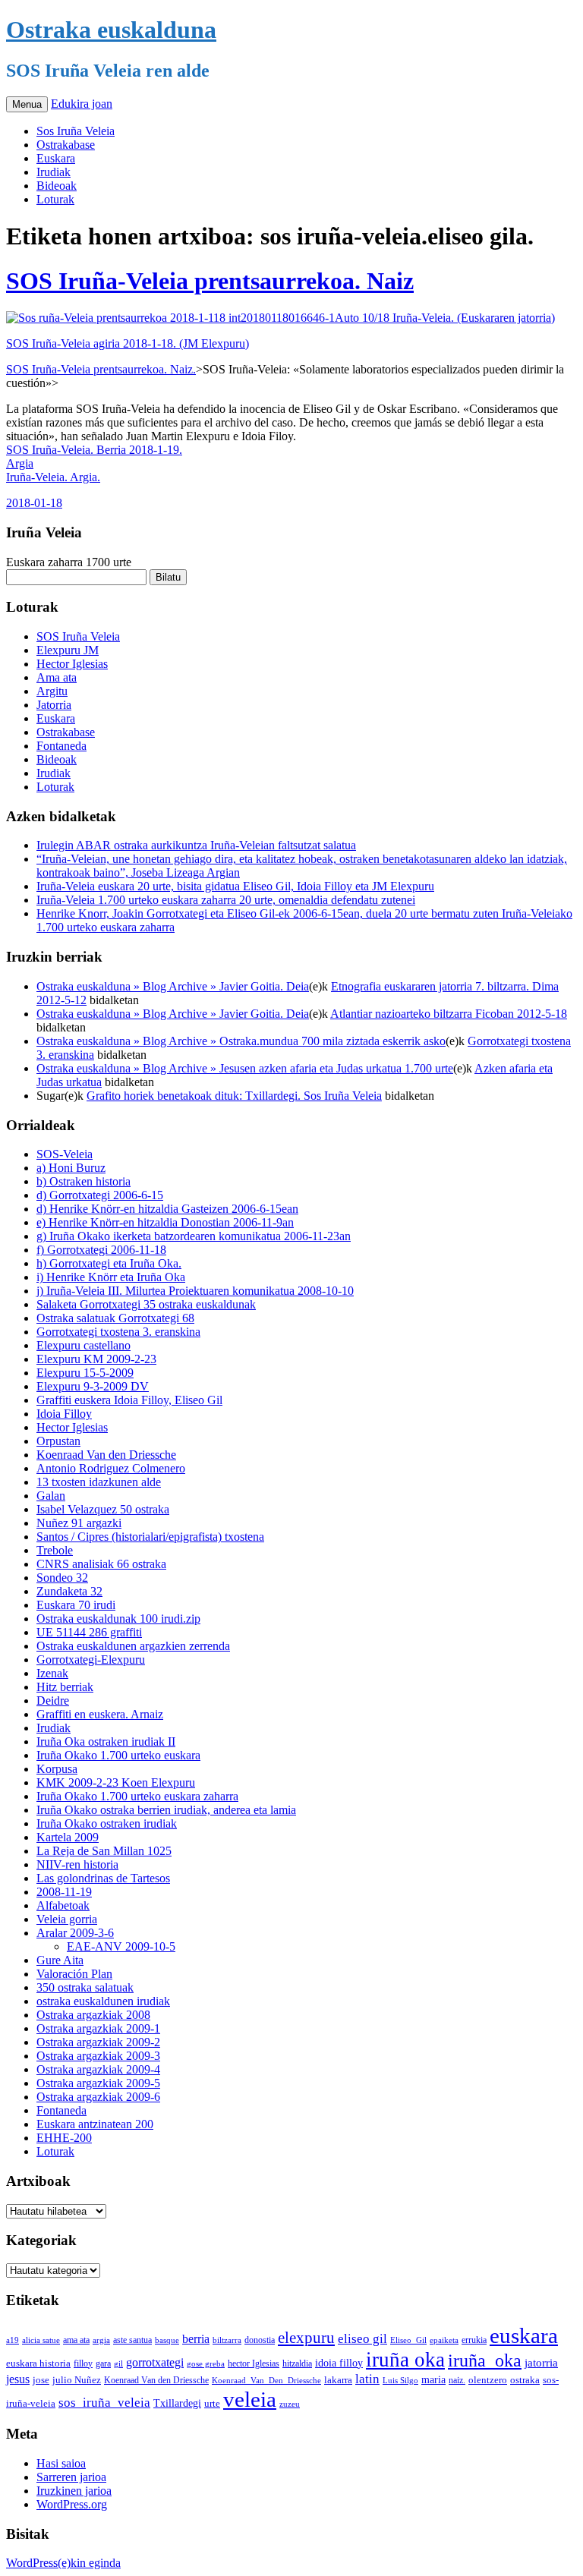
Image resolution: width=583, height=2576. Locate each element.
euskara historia (38, 2363)
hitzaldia (297, 2363)
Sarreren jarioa (71, 2477)
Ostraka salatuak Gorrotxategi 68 (115, 1318)
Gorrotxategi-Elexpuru (91, 1660)
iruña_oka (485, 2360)
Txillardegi (177, 2403)
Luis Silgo (400, 2380)
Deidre (53, 1701)
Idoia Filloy (64, 1414)
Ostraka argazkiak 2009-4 (98, 2069)
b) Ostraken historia (84, 1181)
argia (101, 2340)
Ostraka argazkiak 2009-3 (98, 2056)
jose (41, 2380)
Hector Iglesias (72, 664)
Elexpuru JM (68, 650)
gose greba (206, 2363)
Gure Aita (60, 1960)
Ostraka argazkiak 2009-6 (98, 2097)
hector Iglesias (254, 2364)
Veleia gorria (67, 1919)
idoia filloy (339, 2363)
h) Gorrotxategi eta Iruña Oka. (109, 1263)
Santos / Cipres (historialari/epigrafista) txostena (150, 1537)
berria (196, 2339)
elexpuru (306, 2338)
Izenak (52, 1673)
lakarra (338, 2380)
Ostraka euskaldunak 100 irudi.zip (118, 1619)
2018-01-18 (34, 503)
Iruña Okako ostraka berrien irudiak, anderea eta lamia (166, 1810)
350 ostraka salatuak (85, 1987)
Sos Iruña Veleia (76, 131)
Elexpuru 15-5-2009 (85, 1373)
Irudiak (54, 172)
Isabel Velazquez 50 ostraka (103, 1509)
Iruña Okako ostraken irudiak (107, 1823)
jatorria (541, 2363)
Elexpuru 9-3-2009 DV (93, 1386)
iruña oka (405, 2360)
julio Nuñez (77, 2380)
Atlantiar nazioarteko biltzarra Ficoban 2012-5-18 (449, 1014)
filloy (83, 2363)
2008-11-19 (64, 1892)
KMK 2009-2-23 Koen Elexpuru (116, 1782)
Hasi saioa (61, 2463)
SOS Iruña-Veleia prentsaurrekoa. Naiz (210, 281)
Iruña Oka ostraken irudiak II (106, 1741)
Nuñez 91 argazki (79, 1523)
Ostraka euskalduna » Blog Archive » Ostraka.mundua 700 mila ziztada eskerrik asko (241, 1041)
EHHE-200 (64, 2138)
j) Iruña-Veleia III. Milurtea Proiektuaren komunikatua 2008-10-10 (195, 1291)
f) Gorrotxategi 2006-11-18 (101, 1250)
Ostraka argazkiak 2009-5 (98, 2083)
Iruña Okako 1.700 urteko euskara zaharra (137, 1796)
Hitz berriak (65, 1687)
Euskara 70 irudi (76, 1605)
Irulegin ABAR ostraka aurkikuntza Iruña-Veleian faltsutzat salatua (196, 845)
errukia (474, 2340)
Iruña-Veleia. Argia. (53, 477)
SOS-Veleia (65, 1154)
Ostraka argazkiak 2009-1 (98, 2028)
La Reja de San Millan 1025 (104, 1851)
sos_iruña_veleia (104, 2403)
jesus (18, 2379)
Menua (27, 104)
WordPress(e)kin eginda (63, 2563)
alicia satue (41, 2340)
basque (167, 2340)
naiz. (457, 2380)
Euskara (56, 158)
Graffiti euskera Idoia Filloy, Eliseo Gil (129, 1400)
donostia (260, 2340)
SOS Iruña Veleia (78, 636)
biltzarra (227, 2340)
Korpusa (57, 1769)
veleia (250, 2399)
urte (212, 2404)
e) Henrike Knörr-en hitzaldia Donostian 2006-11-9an (165, 1222)
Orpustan (58, 1441)
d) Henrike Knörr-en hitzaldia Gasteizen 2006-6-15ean (167, 1209)
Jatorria (54, 705)
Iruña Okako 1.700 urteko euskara (118, 1755)
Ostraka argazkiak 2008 (93, 2015)
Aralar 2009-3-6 (75, 1933)
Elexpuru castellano (84, 1345)
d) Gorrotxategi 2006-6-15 (100, 1195)
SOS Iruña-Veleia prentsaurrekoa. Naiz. (101, 369)
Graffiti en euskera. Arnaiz (100, 1714)
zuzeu (290, 2404)
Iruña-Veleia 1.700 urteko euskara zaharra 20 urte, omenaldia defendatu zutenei (226, 900)
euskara (524, 2335)
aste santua (132, 2340)
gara (103, 2363)
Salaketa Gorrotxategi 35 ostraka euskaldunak (146, 1304)
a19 (13, 2340)
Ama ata (57, 677)
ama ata (76, 2340)
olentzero (488, 2380)
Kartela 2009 (68, 1837)
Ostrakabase (66, 145)
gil (118, 2363)
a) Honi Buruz (71, 1168)
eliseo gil (362, 2339)
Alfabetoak (63, 1905)
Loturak (55, 199)
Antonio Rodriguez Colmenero (111, 1468)
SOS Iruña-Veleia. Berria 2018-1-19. (94, 450)
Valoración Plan (74, 1974)
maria (433, 2380)
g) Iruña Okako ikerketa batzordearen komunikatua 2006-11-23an (194, 1236)
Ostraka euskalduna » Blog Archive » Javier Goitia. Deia (173, 986)
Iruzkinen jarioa (74, 2491)
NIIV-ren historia (77, 1864)
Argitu (52, 691)
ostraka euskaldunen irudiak (103, 2001)
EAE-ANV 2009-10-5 (121, 1946)
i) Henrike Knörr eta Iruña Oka (111, 1277)
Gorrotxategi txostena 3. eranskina (118, 1332)
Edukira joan (82, 104)
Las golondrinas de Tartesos (103, 1878)
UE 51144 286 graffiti (89, 1632)
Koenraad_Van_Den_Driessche (266, 2380)
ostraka (525, 2380)
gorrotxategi (155, 2362)
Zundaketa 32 (69, 1591)
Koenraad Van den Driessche (106, 1455)
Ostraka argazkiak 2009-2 (98, 2042)
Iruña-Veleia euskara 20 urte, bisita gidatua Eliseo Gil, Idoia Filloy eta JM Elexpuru (235, 886)
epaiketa (444, 2340)
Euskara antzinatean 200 (95, 2124)
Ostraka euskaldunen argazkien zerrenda (133, 1646)
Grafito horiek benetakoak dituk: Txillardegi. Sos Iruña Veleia (234, 1096)
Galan (51, 1496)
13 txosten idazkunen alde (99, 1482)
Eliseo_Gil (408, 2340)
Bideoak (57, 186)
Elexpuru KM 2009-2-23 (96, 1359)
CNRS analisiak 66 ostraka (101, 1564)
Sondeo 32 (62, 1578)
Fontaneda (61, 746)
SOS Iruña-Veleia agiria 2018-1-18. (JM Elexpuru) (128, 343)
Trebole (55, 1550)
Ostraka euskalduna (111, 30)
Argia (20, 463)
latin (367, 2379)
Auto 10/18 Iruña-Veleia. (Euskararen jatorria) (445, 318)
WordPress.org (72, 2504)
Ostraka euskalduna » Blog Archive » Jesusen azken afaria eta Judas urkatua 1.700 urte (245, 1068)
